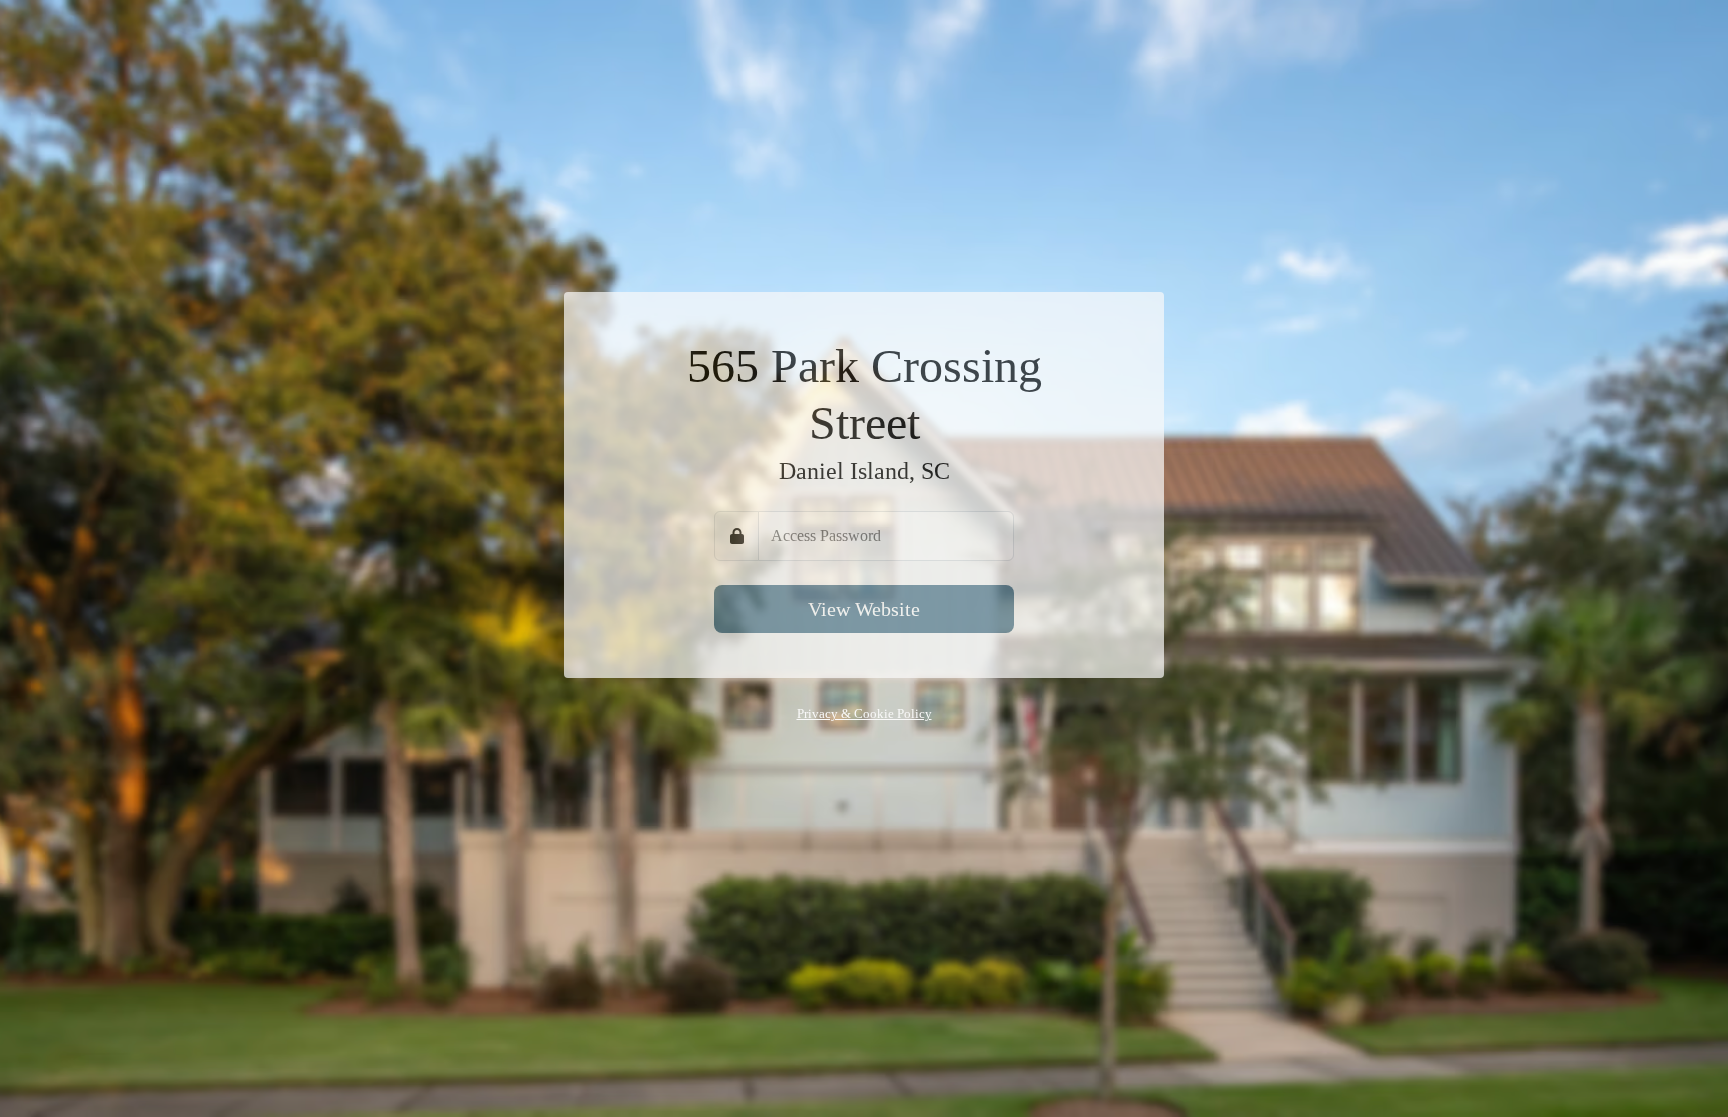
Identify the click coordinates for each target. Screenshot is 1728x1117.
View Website (864, 609)
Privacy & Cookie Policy (864, 714)
